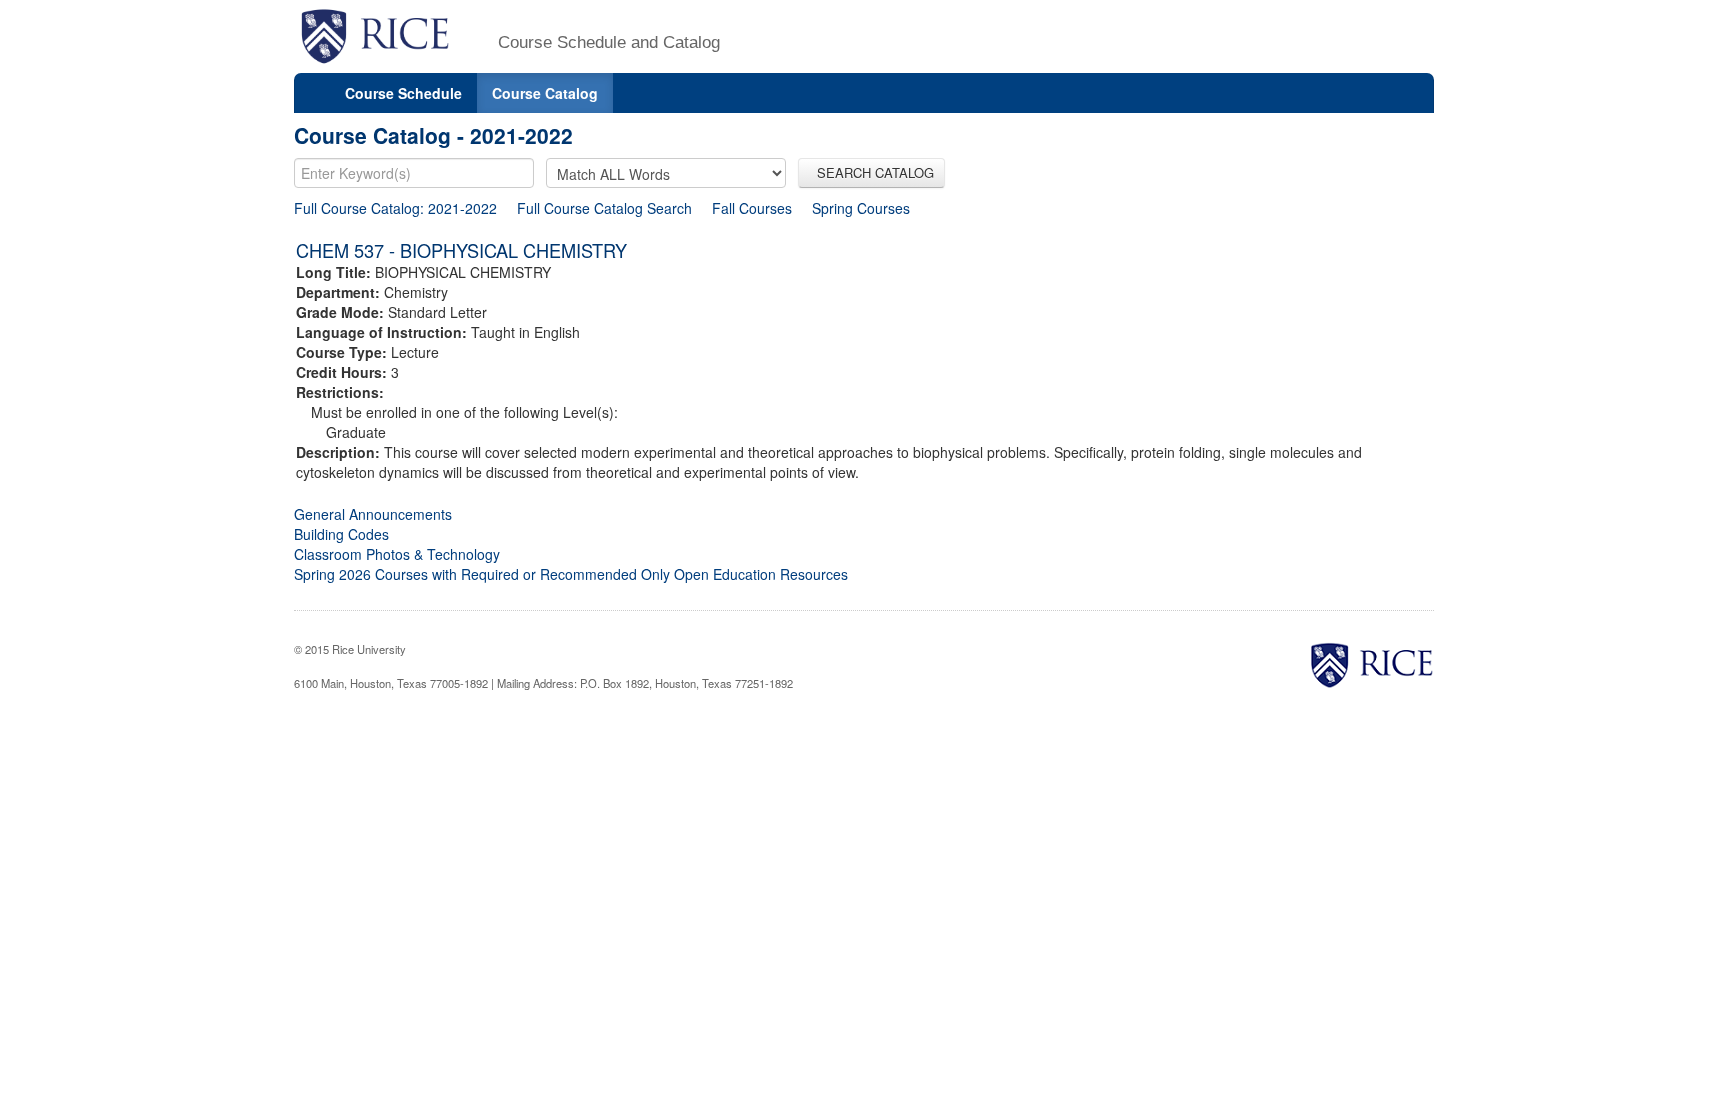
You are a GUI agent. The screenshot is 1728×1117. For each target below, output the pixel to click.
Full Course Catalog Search (604, 208)
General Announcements (373, 514)
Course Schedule (403, 93)
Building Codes (341, 534)
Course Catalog (545, 93)
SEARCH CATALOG (871, 172)
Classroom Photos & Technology (397, 554)
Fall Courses (752, 208)
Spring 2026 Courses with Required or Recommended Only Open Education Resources (571, 574)
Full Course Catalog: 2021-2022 (395, 208)
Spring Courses (861, 208)
